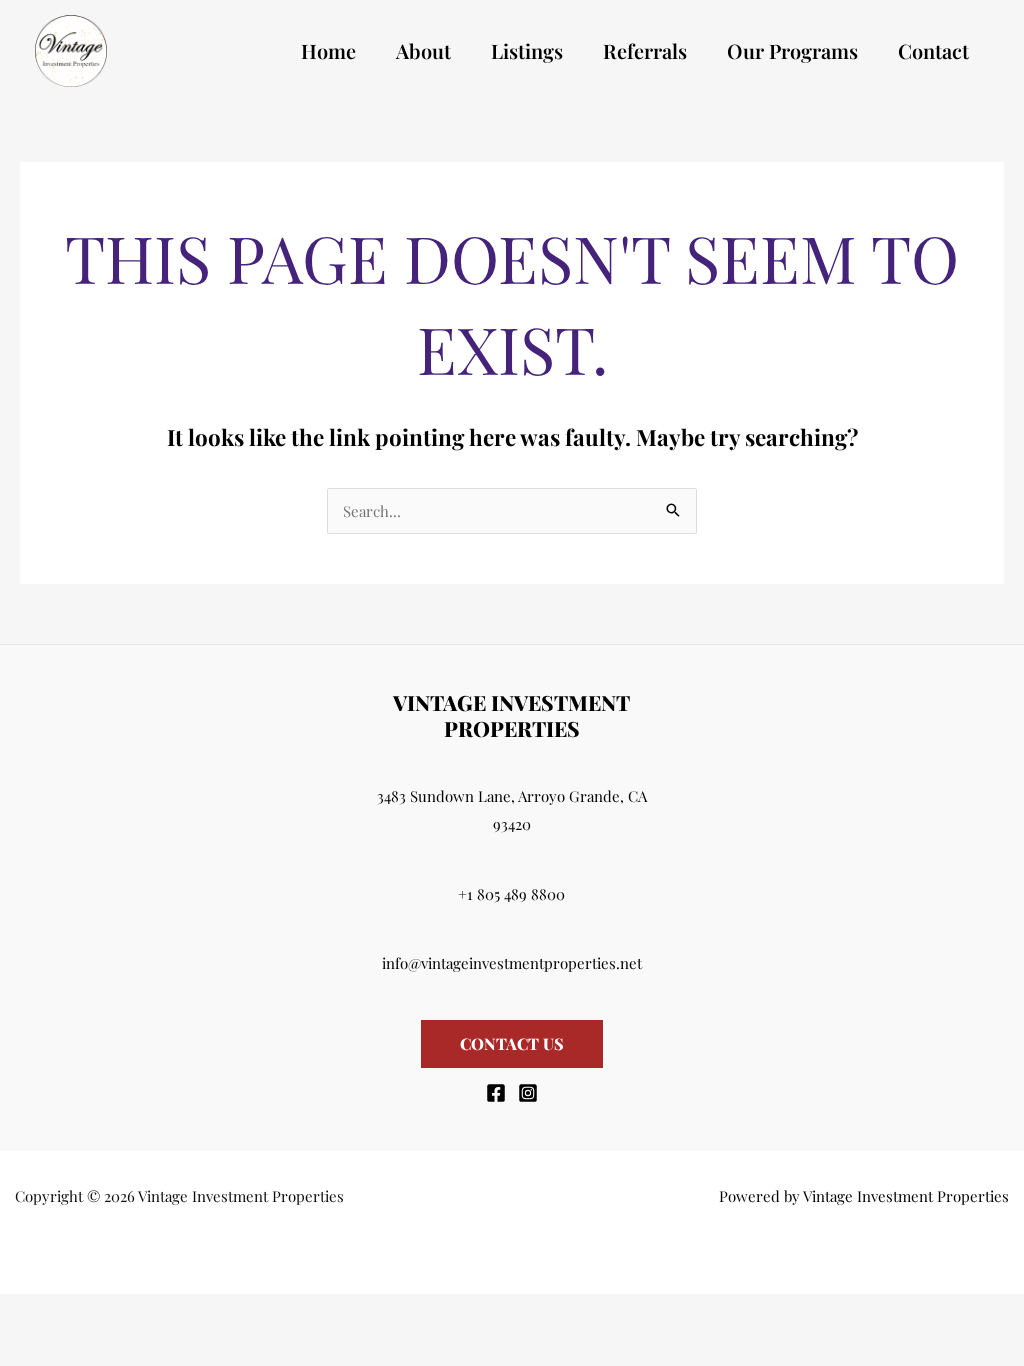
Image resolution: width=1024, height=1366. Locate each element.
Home (328, 50)
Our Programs (792, 50)
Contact (933, 50)
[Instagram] (528, 1093)
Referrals (645, 50)
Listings (527, 50)
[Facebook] (496, 1093)
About (423, 50)
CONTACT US (512, 1043)
